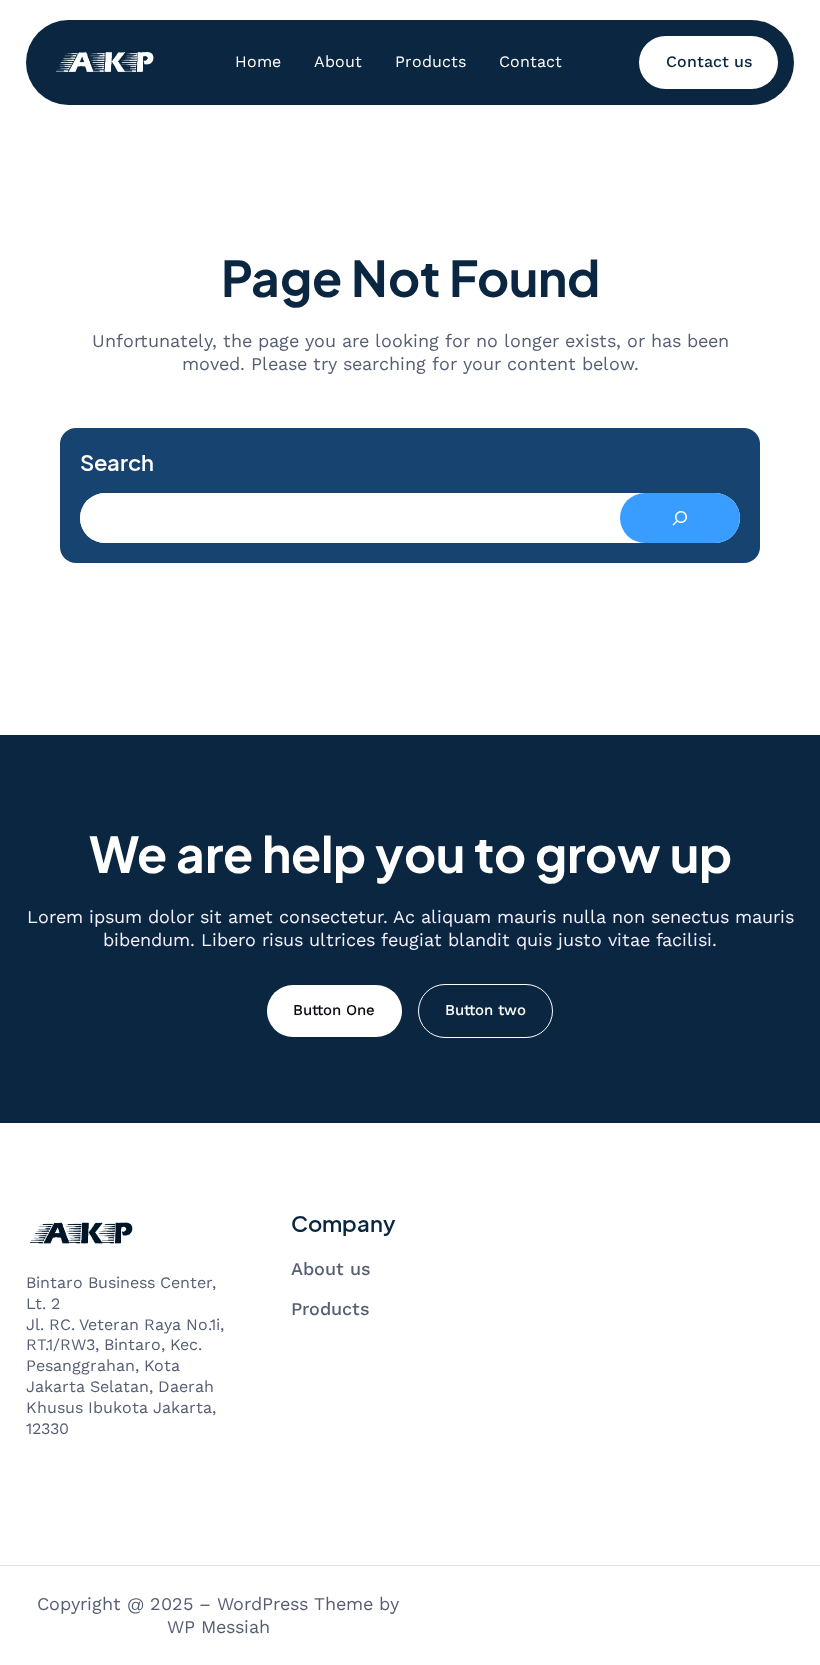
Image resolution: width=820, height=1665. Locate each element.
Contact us (709, 61)
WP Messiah (218, 1626)
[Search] (680, 518)
